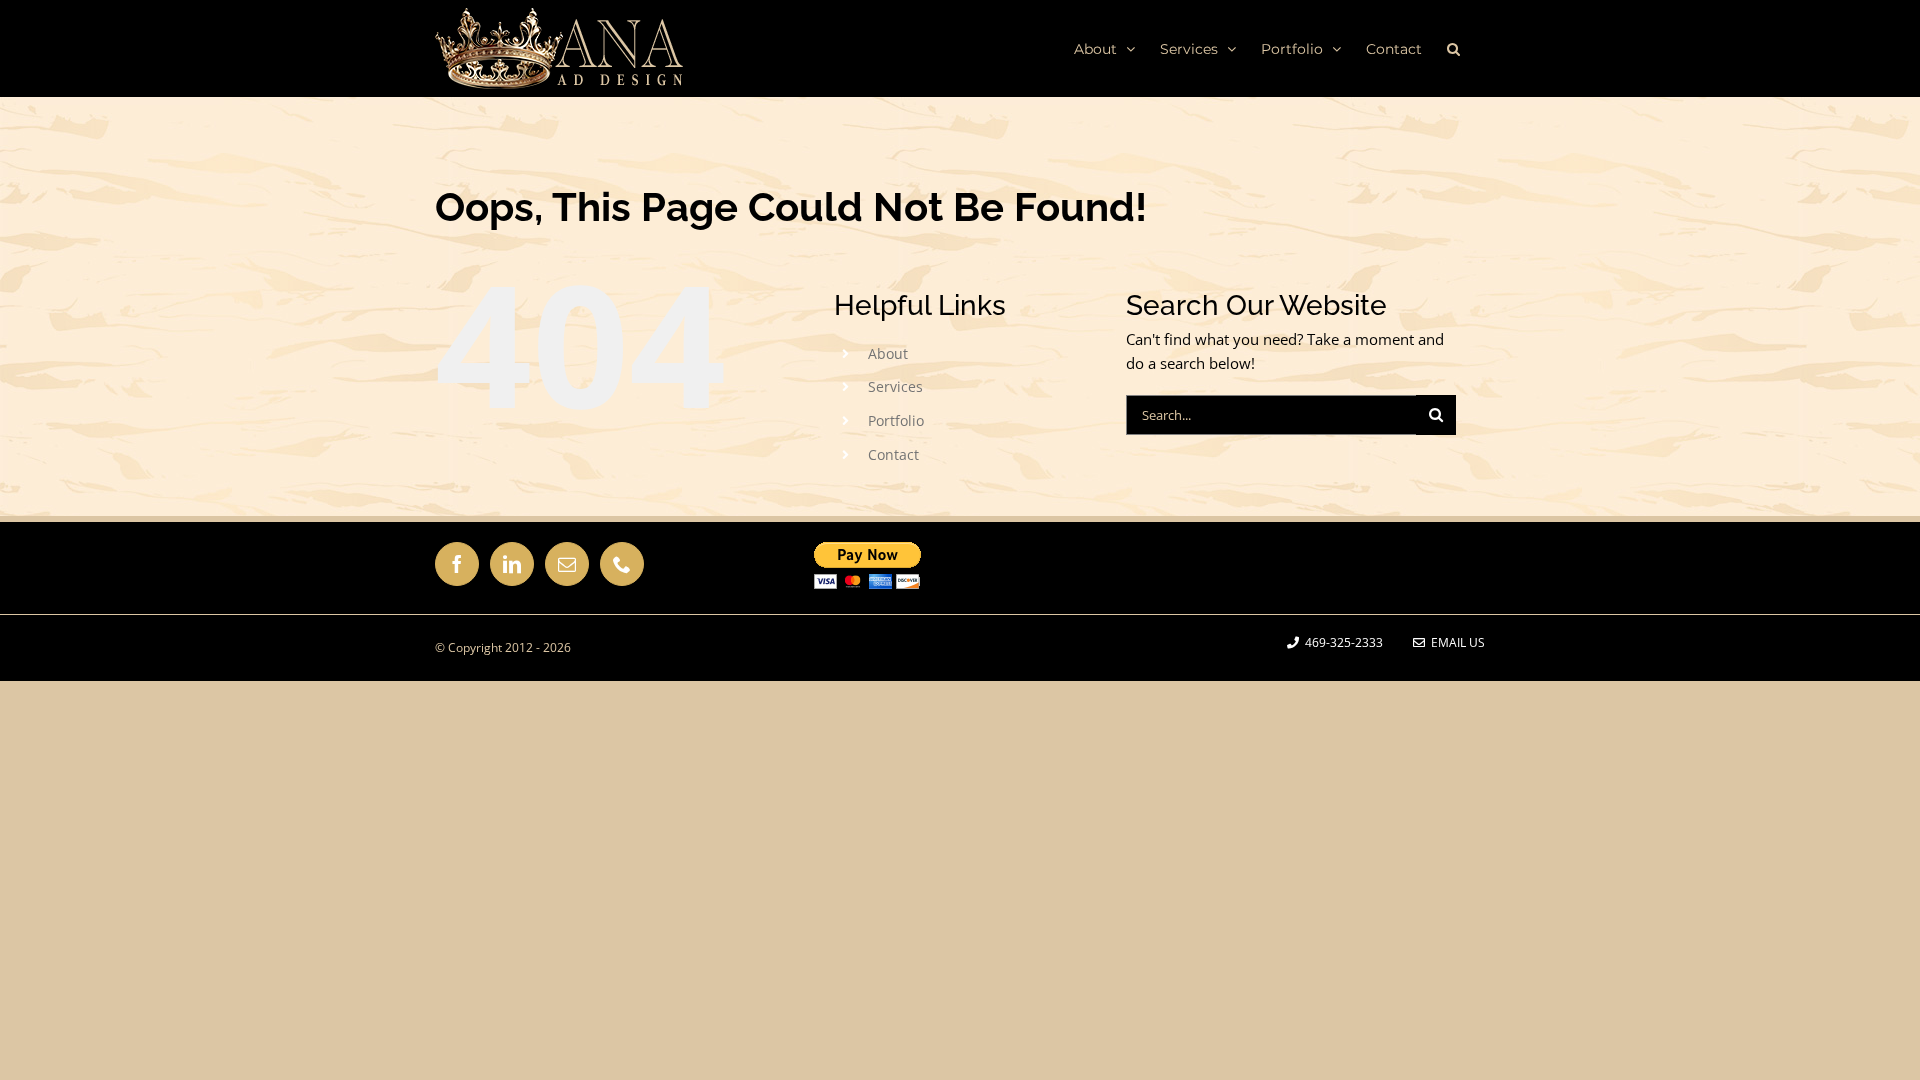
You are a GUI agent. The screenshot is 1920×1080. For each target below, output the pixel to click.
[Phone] (622, 564)
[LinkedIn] (512, 564)
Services (895, 386)
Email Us (1455, 642)
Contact (893, 454)
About (888, 353)
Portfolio (896, 420)
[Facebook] (457, 564)
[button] (1453, 48)
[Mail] (567, 564)
